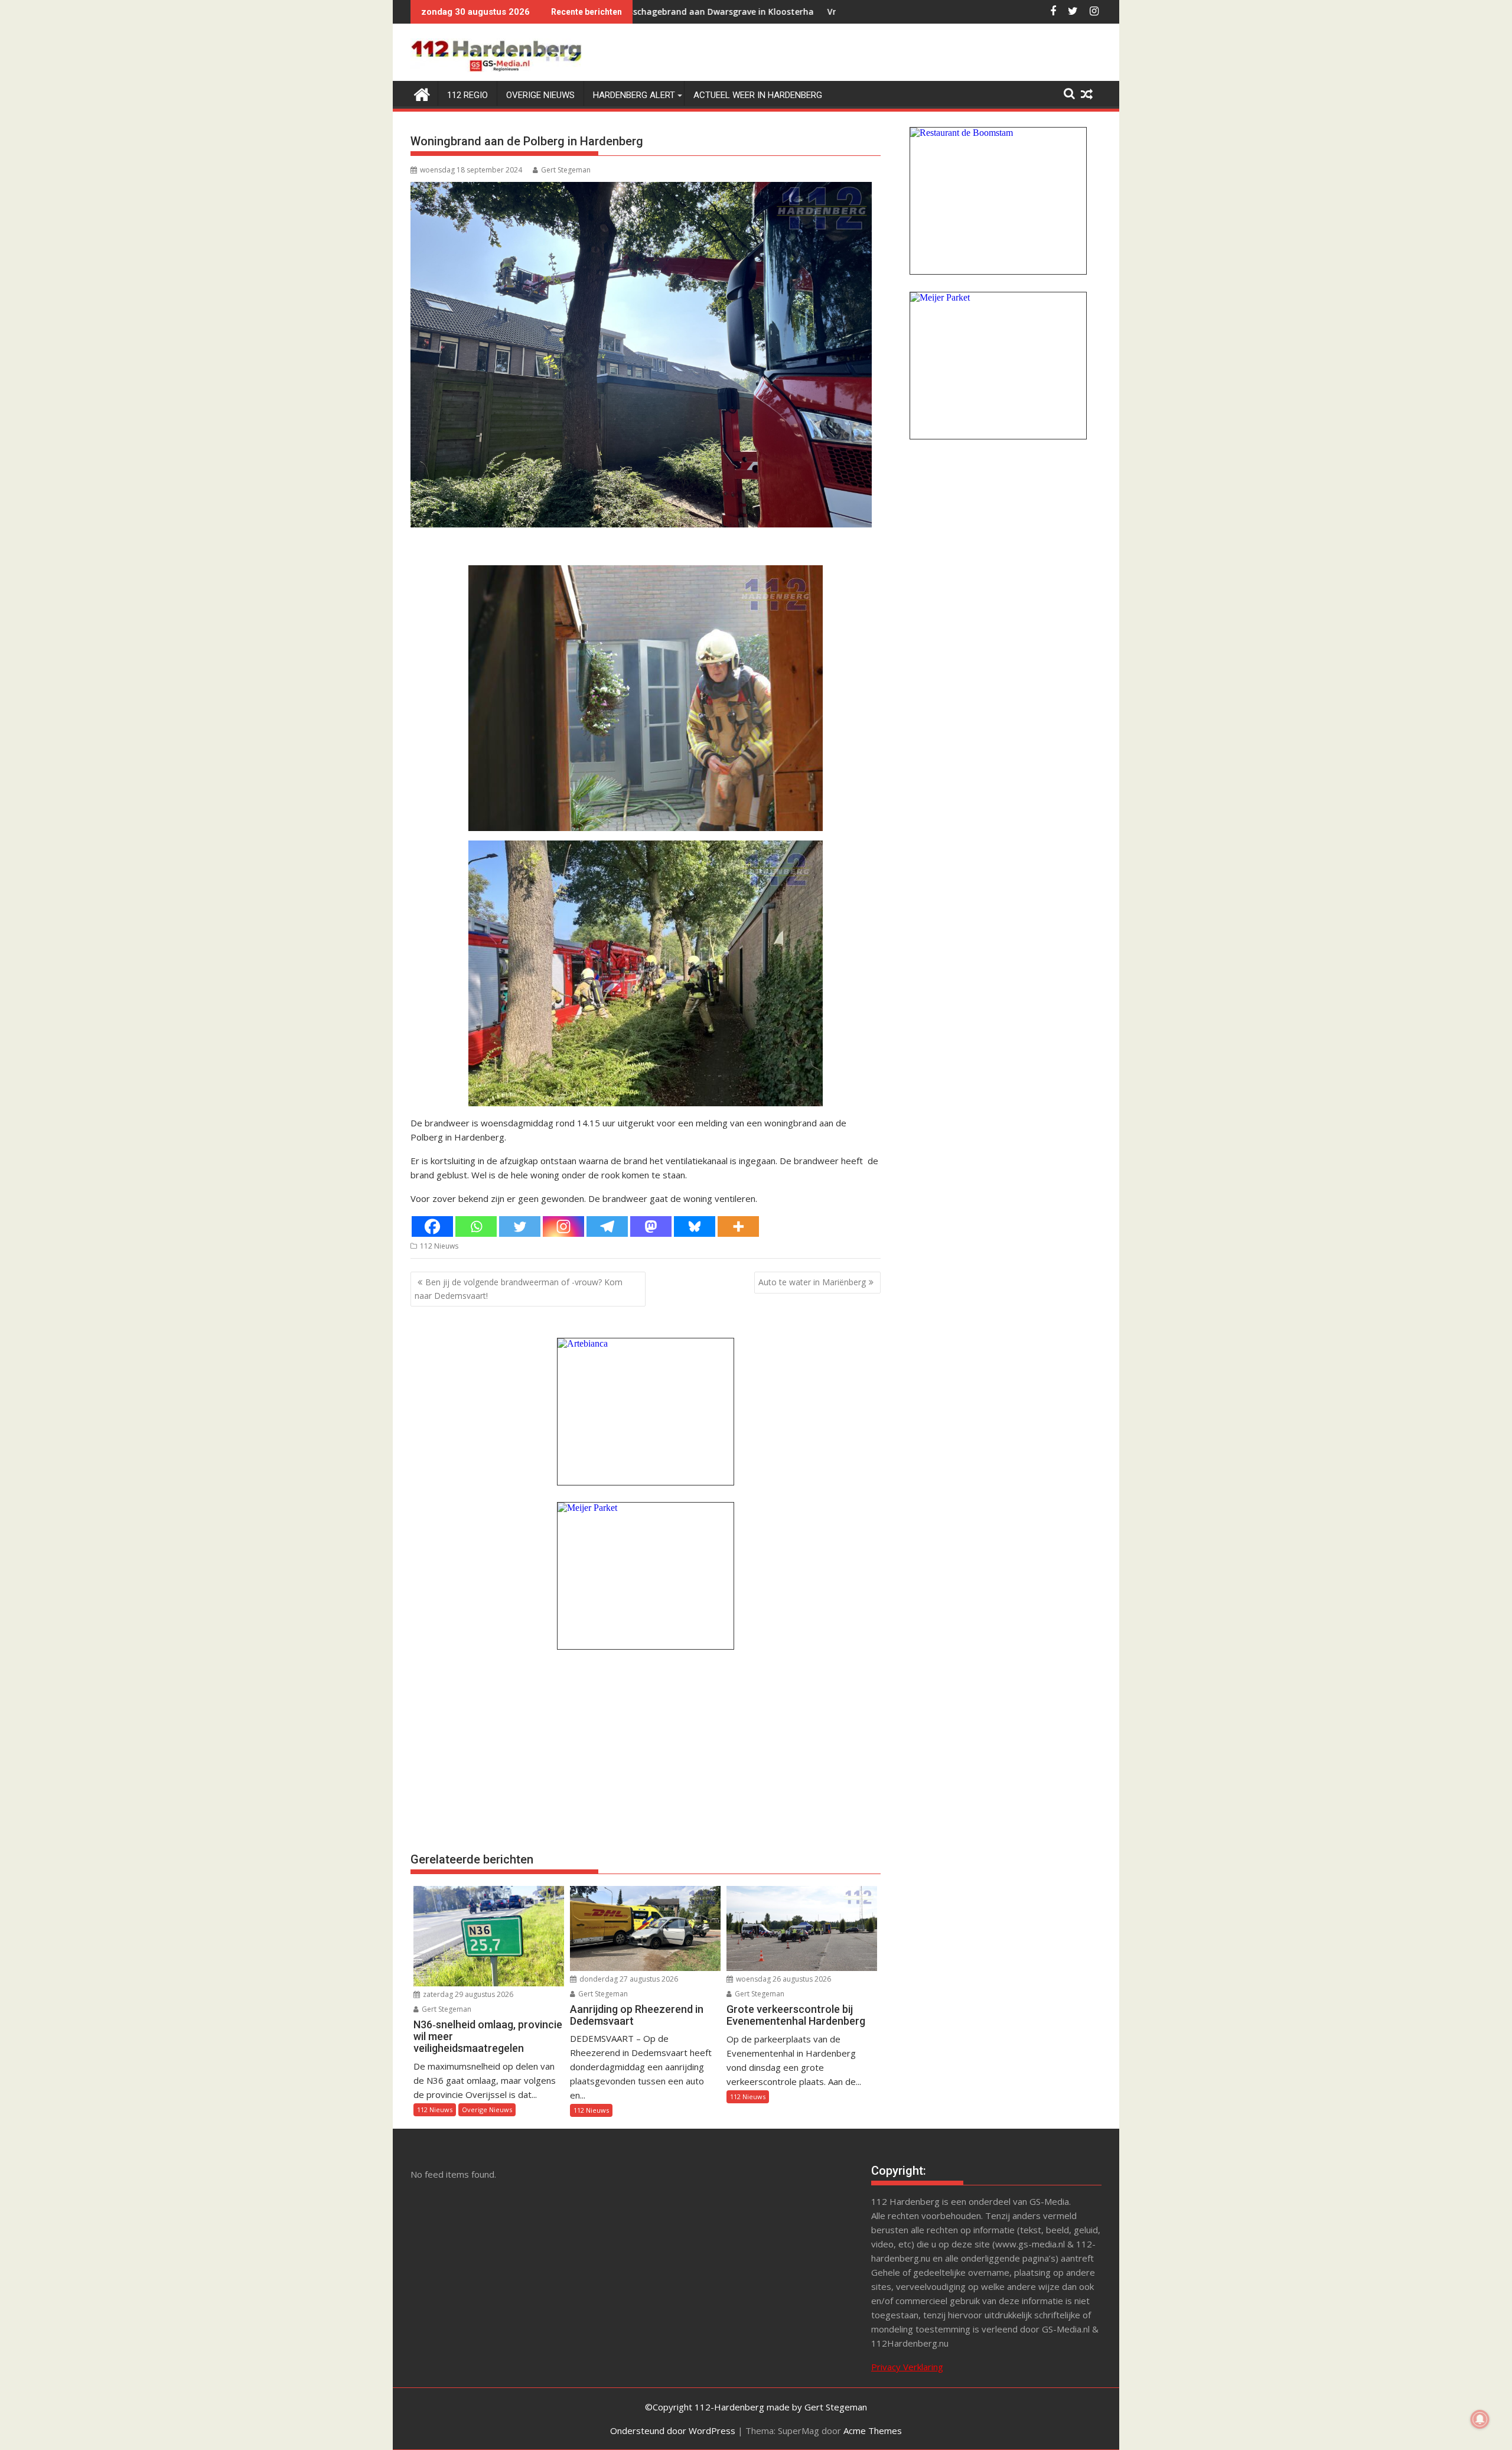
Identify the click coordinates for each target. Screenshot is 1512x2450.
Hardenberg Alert (634, 95)
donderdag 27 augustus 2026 (628, 1979)
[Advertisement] (646, 1749)
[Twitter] (520, 1226)
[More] (738, 1226)
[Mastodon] (651, 1226)
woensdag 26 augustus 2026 (783, 1979)
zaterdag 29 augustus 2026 (467, 1994)
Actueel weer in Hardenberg (758, 95)
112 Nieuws (439, 1246)
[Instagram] (563, 1226)
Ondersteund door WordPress (673, 2431)
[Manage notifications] (1480, 2419)
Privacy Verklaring (907, 2367)
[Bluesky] (695, 1226)
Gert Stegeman (566, 170)
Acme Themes (873, 2431)
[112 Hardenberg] (422, 93)
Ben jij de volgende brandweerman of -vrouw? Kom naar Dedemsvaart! (519, 1288)
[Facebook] (432, 1226)
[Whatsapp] (476, 1226)
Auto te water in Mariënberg (812, 1282)
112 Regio (467, 95)
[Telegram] (607, 1226)
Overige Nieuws (540, 95)
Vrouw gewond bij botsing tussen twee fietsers (775, 12)
